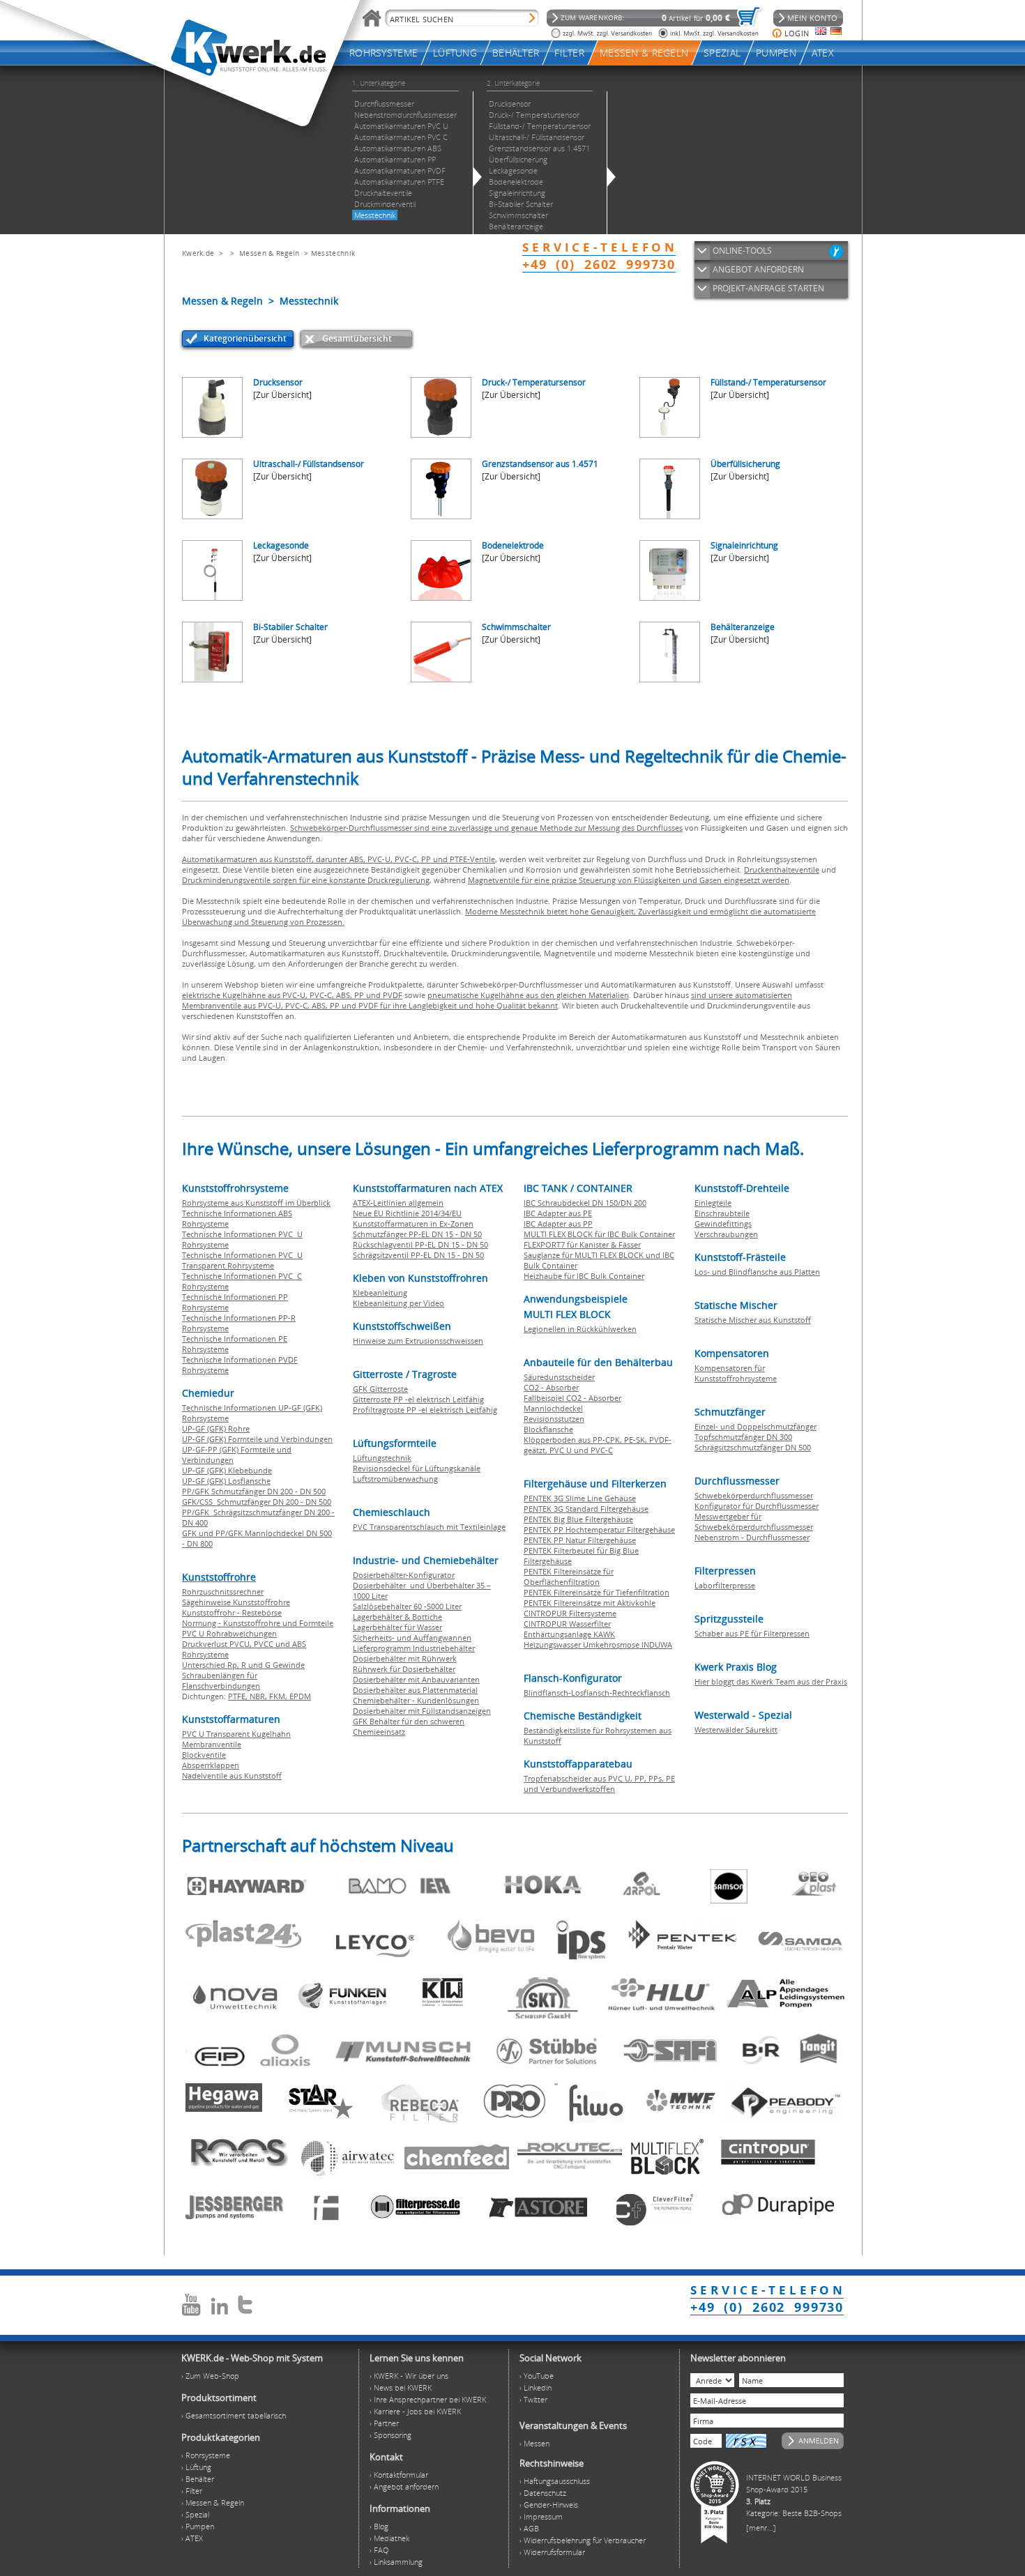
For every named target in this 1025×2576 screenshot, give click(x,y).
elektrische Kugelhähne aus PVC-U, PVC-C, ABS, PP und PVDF (292, 995)
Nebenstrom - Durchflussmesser (752, 1537)
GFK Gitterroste (380, 1389)
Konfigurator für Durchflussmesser (757, 1506)
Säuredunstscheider (559, 1377)
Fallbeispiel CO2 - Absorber (572, 1398)
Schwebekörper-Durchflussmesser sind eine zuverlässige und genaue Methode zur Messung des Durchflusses (486, 828)
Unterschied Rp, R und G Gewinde (243, 1665)
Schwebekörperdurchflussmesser (754, 1495)
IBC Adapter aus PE (558, 1213)
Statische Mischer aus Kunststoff (753, 1320)
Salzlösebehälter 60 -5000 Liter (407, 1606)
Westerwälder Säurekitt (736, 1730)
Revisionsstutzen (554, 1419)
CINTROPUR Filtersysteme (570, 1613)
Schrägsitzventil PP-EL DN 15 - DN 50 (418, 1255)
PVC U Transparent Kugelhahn (236, 1734)
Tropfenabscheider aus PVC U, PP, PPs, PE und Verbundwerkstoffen (599, 1784)
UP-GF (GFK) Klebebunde (227, 1470)
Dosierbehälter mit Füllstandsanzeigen (422, 1711)
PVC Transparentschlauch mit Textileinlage (429, 1527)
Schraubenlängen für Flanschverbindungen (221, 1680)
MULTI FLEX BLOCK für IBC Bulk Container (599, 1234)
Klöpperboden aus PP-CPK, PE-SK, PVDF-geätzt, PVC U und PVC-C (598, 1445)
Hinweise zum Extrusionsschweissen (418, 1341)
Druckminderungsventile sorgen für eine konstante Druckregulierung (306, 880)
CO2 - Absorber (551, 1387)
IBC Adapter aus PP (558, 1224)
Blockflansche (548, 1429)
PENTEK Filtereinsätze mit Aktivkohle (590, 1603)
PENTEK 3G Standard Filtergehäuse (586, 1509)
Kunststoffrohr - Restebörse (232, 1612)
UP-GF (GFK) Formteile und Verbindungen (257, 1439)
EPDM (300, 1696)
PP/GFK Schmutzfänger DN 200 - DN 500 (254, 1491)
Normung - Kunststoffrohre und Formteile (258, 1623)
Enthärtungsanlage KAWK (569, 1634)
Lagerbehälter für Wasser (397, 1627)
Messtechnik (333, 253)
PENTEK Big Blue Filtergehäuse (578, 1519)
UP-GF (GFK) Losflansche (226, 1481)
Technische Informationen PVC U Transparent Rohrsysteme (242, 1260)
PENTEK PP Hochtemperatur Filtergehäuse (599, 1529)
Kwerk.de (198, 253)
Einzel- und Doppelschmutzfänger (756, 1426)
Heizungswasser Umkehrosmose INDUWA (598, 1644)
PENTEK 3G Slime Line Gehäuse (580, 1498)
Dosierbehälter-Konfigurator (404, 1575)
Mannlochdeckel (553, 1408)
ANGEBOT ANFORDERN (758, 269)
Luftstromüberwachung (395, 1479)
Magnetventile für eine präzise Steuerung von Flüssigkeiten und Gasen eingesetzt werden (629, 880)
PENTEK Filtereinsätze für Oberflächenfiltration (569, 1577)
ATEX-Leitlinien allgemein (398, 1203)
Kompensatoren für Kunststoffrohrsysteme (736, 1373)
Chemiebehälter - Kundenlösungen (416, 1700)
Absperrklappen (211, 1765)
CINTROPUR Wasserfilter (567, 1624)
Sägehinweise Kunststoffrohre (236, 1602)
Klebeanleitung (380, 1293)
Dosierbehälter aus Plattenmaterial (415, 1690)
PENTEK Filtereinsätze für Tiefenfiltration (597, 1592)
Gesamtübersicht (357, 338)
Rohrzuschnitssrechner (223, 1592)
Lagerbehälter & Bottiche (397, 1617)
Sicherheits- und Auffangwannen (412, 1638)
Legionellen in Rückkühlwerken (580, 1329)
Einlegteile (713, 1203)
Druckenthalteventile (782, 869)
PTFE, (239, 1696)
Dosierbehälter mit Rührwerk (405, 1658)
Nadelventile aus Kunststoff (232, 1776)
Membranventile (212, 1744)
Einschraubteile (722, 1213)
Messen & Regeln (269, 253)
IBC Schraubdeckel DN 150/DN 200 (585, 1203)
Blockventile (204, 1755)
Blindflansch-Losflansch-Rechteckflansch (597, 1693)
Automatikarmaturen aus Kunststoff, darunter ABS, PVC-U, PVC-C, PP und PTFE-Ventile (339, 859)
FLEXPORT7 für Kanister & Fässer (582, 1244)
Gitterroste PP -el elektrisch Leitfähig (418, 1399)
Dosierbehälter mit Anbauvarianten (416, 1679)
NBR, (259, 1696)
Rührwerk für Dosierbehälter (404, 1669)
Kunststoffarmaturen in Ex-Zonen (413, 1224)
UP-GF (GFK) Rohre (216, 1428)
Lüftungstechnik (382, 1458)
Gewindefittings (723, 1224)
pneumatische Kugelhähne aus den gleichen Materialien (528, 995)
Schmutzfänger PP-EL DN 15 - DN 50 (417, 1234)
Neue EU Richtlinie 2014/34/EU (407, 1213)
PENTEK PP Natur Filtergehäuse (580, 1540)
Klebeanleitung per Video (398, 1303)
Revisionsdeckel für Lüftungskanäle (417, 1468)
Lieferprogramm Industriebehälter (414, 1648)
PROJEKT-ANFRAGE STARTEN (768, 288)
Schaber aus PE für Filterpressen (752, 1633)
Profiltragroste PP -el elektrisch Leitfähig (425, 1410)
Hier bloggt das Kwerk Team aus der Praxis (771, 1681)
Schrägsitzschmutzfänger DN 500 (753, 1447)
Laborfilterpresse (725, 1585)
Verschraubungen (726, 1234)
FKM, (279, 1696)
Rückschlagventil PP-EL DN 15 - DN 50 (420, 1244)
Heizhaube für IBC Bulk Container (584, 1276)
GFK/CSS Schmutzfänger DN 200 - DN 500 (257, 1502)
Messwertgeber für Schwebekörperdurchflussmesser (754, 1521)
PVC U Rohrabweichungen (229, 1633)
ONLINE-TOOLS (742, 251)
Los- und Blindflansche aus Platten (757, 1272)
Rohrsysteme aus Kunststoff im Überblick (256, 1203)
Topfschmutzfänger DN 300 (743, 1437)
